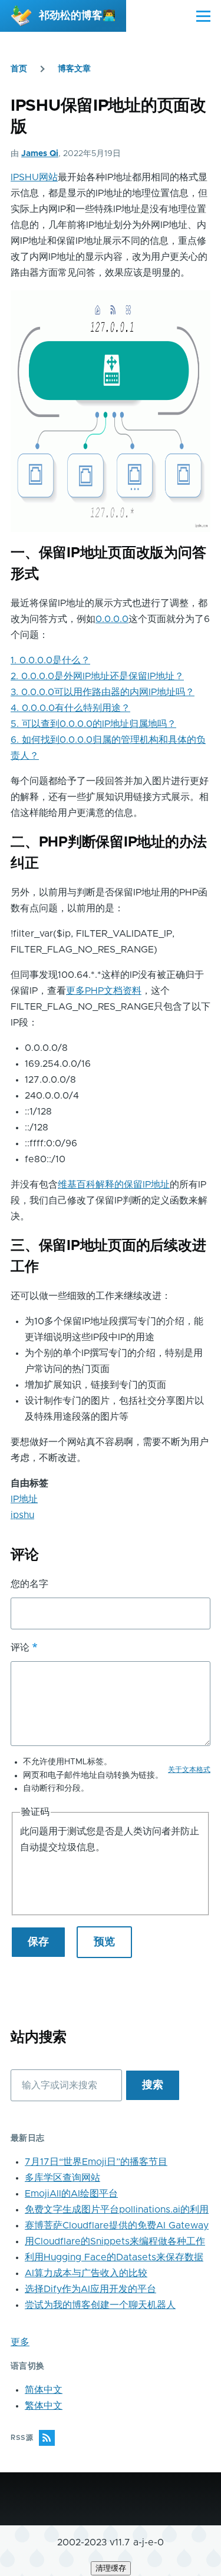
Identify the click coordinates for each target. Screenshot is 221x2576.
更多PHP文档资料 (104, 991)
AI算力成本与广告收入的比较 (86, 2273)
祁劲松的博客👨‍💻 (77, 16)
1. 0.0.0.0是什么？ (50, 660)
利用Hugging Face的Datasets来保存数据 (114, 2257)
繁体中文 (44, 2406)
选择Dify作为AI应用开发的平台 (90, 2289)
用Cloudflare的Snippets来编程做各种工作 (115, 2241)
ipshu (22, 1515)
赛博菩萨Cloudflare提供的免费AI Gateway (117, 2226)
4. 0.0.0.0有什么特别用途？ (70, 708)
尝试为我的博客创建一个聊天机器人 (100, 2305)
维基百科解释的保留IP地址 (114, 1185)
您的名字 (29, 1584)
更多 (20, 2342)
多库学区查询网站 (62, 2178)
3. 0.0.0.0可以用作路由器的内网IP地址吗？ (103, 692)
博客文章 (74, 69)
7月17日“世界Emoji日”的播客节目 (96, 2162)
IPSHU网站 (34, 177)
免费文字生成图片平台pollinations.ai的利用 (117, 2210)
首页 (19, 69)
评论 (20, 1648)
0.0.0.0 (112, 619)
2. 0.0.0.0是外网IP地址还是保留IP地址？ (97, 676)
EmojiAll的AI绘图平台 (71, 2194)
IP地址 (24, 1499)
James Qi (40, 154)
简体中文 (44, 2390)
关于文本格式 (189, 1770)
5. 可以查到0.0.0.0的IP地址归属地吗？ (93, 724)
